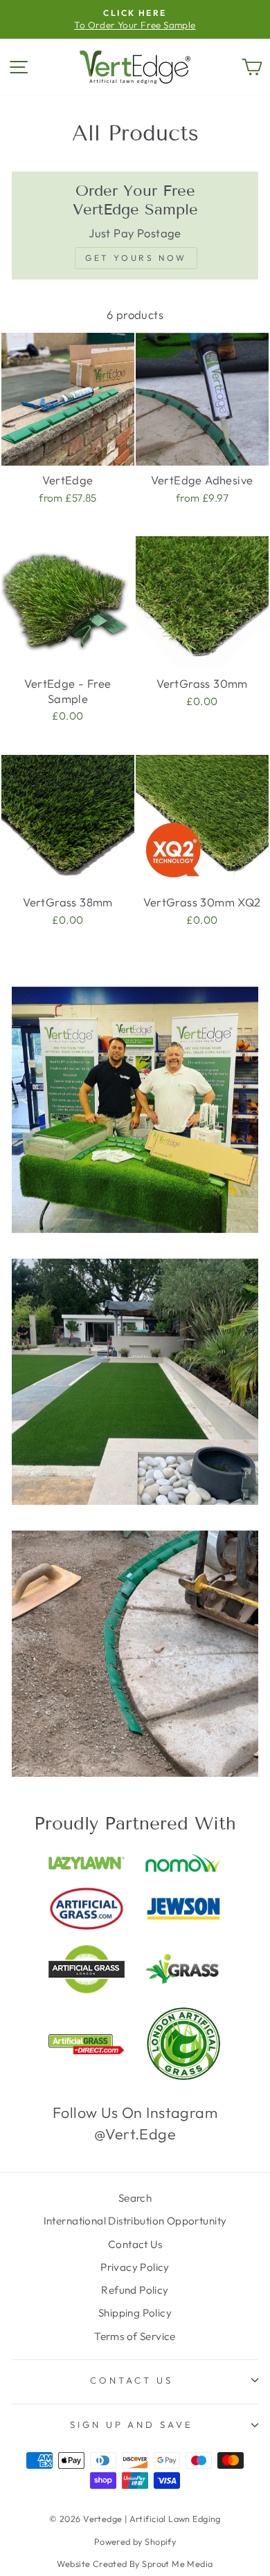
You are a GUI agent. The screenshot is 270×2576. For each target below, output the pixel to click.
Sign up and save (132, 2424)
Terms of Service (135, 2336)
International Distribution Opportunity (135, 2221)
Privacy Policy (135, 2267)
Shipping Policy (135, 2313)
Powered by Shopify (135, 2541)
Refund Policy (135, 2290)
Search (135, 2198)
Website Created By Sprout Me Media (135, 2564)
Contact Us (135, 2244)
